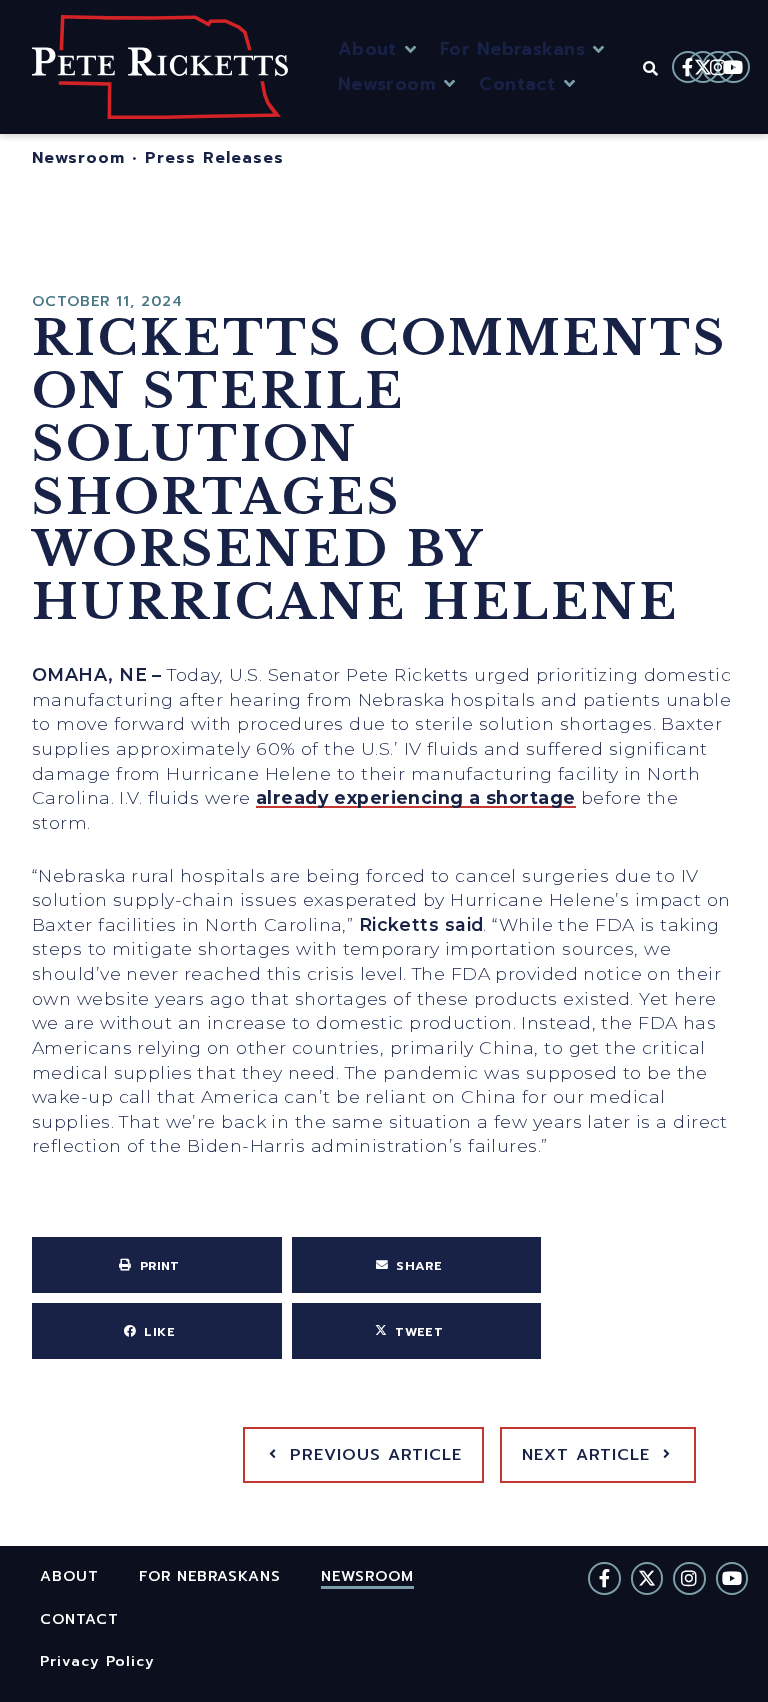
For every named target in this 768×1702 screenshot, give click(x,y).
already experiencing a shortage (416, 797)
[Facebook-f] (688, 67)
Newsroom (78, 158)
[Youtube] (733, 67)
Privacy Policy (97, 1660)
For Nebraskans (210, 1575)
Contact (79, 1618)
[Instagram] (718, 67)
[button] (379, 49)
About (69, 1575)
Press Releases (214, 158)
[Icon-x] (703, 67)
